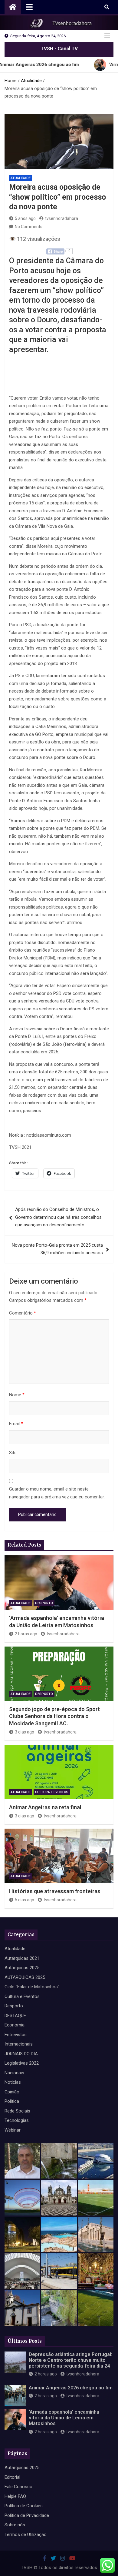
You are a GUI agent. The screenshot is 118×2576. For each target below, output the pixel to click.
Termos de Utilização (26, 2534)
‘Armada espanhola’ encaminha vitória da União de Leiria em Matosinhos (64, 2418)
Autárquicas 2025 (22, 1968)
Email (16, 1424)
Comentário (23, 1313)
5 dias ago (25, 1900)
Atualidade (21, 178)
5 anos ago (25, 218)
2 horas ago (26, 1634)
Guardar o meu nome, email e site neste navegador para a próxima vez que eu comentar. (57, 1493)
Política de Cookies (24, 2506)
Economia (15, 2025)
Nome (17, 1395)
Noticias (13, 2082)
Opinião (12, 2092)
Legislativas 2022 (22, 2063)
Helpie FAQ (15, 2496)
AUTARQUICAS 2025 (25, 1977)
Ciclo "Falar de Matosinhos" (32, 1987)
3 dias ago (25, 1732)
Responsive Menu (107, 36)
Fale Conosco (18, 2487)
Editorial (12, 2477)
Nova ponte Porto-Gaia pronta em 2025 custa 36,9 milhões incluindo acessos (57, 1249)
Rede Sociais (17, 2111)
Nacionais (14, 2073)
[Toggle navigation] (29, 7)
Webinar (13, 2130)
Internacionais (19, 2044)
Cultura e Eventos (52, 1792)
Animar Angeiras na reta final (45, 1807)
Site (13, 1453)
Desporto (44, 1603)
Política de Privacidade (27, 2515)
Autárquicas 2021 (22, 1958)
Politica (12, 2101)
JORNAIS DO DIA (21, 2054)
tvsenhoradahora (62, 218)
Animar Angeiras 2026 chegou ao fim (71, 2388)
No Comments (29, 227)
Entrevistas (16, 2035)
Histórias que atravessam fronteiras (55, 1891)
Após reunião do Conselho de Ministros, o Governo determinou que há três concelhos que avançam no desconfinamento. (58, 1217)
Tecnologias (17, 2120)
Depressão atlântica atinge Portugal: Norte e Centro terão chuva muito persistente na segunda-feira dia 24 (70, 2360)
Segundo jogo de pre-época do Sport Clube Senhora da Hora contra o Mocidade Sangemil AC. (54, 1716)
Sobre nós (15, 2525)
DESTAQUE (15, 2016)
